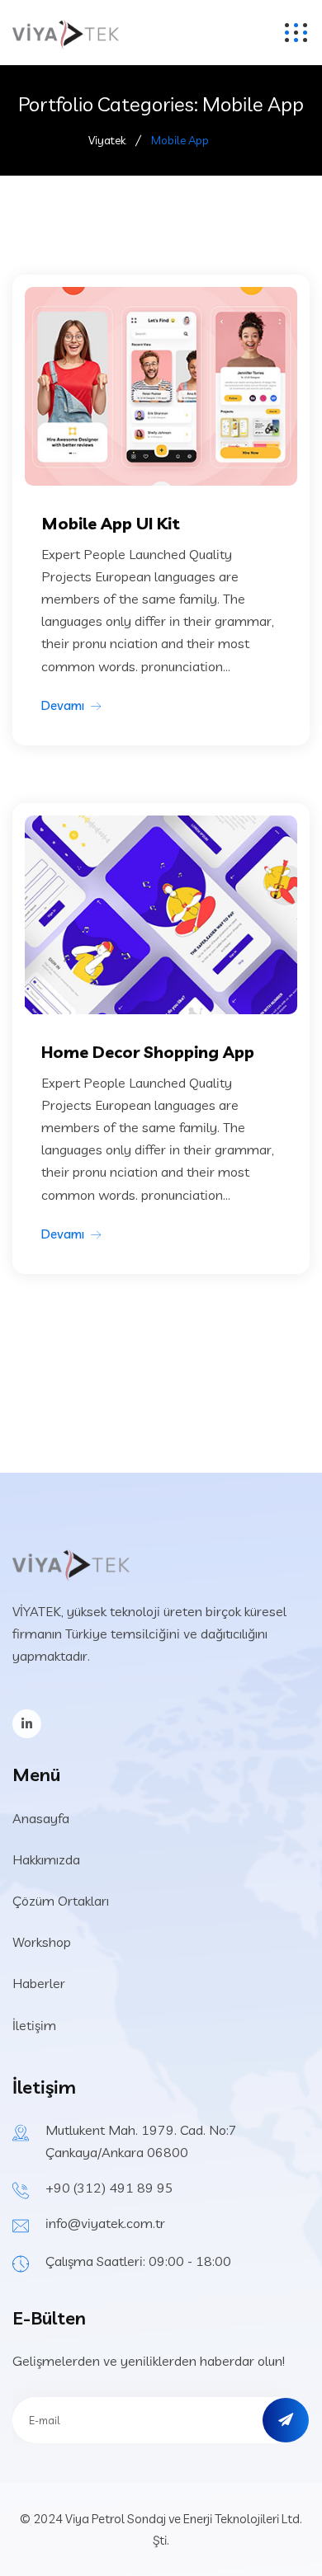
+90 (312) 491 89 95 (109, 2188)
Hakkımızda (46, 1859)
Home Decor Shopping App (148, 1052)
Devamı (63, 705)
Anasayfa (41, 1818)
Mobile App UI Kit (111, 523)
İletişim (34, 2025)
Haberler (39, 1983)
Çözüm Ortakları (61, 1901)
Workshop (42, 1942)
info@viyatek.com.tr (105, 2223)
